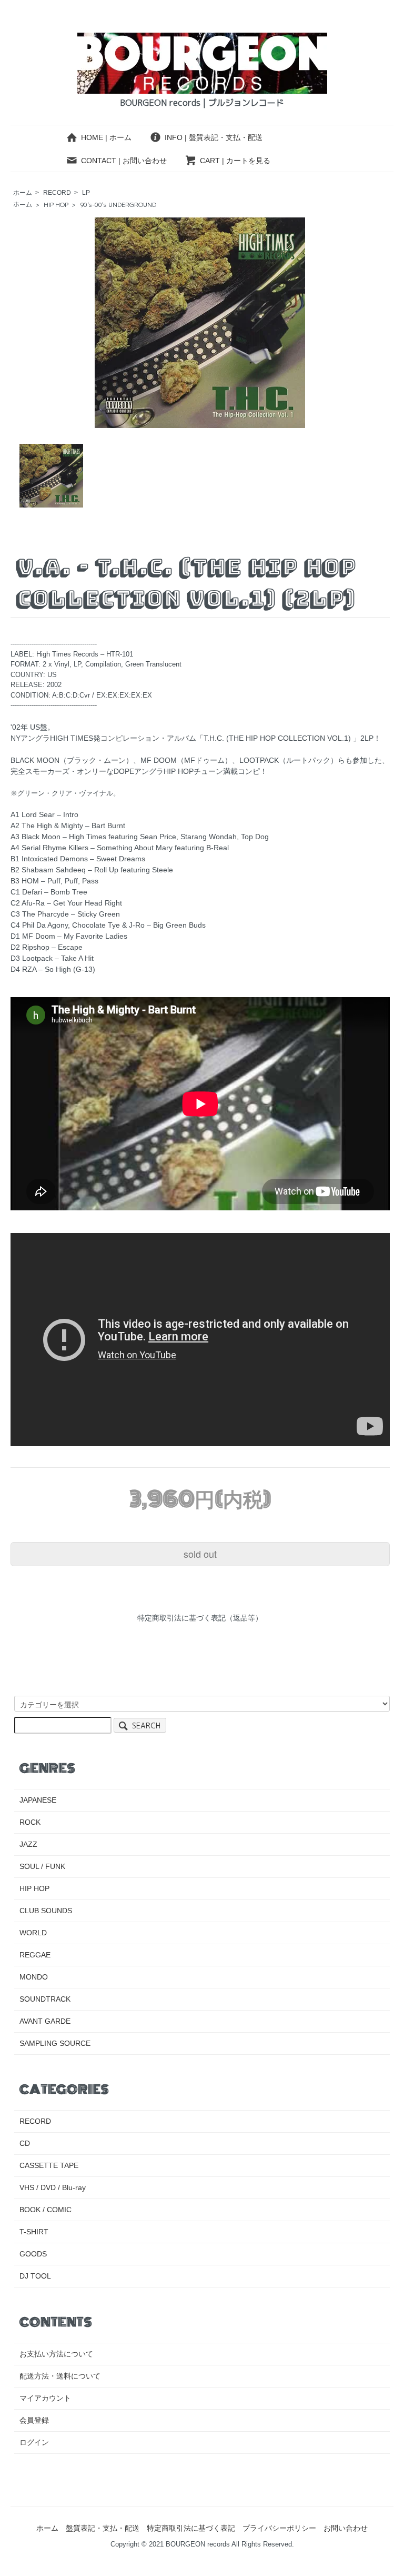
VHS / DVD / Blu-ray (53, 2187)
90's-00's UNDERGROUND (118, 205)
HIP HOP (56, 205)
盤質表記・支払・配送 (103, 2528)
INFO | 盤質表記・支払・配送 (214, 137)
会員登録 (34, 2420)
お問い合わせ (346, 2528)
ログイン (34, 2442)
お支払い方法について (56, 2354)
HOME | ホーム (106, 137)
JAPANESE (38, 1800)
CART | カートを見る (235, 161)
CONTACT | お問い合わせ (124, 161)
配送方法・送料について (60, 2376)
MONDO (34, 1977)
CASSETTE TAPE (49, 2165)
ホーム (23, 193)
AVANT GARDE (45, 2021)
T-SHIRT (34, 2232)
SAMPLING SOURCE (55, 2043)
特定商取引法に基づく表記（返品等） (200, 1618)
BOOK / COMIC (46, 2210)
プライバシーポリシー (279, 2528)
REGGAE (35, 1955)
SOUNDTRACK (45, 1999)
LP (86, 193)
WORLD (33, 1933)
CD (25, 2143)
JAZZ (28, 1844)
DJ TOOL (35, 2276)
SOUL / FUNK (42, 1866)
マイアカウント (45, 2398)
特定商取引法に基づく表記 (191, 2528)
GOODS (33, 2254)
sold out (200, 1554)
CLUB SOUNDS (46, 1911)
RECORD (57, 193)
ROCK (30, 1822)
